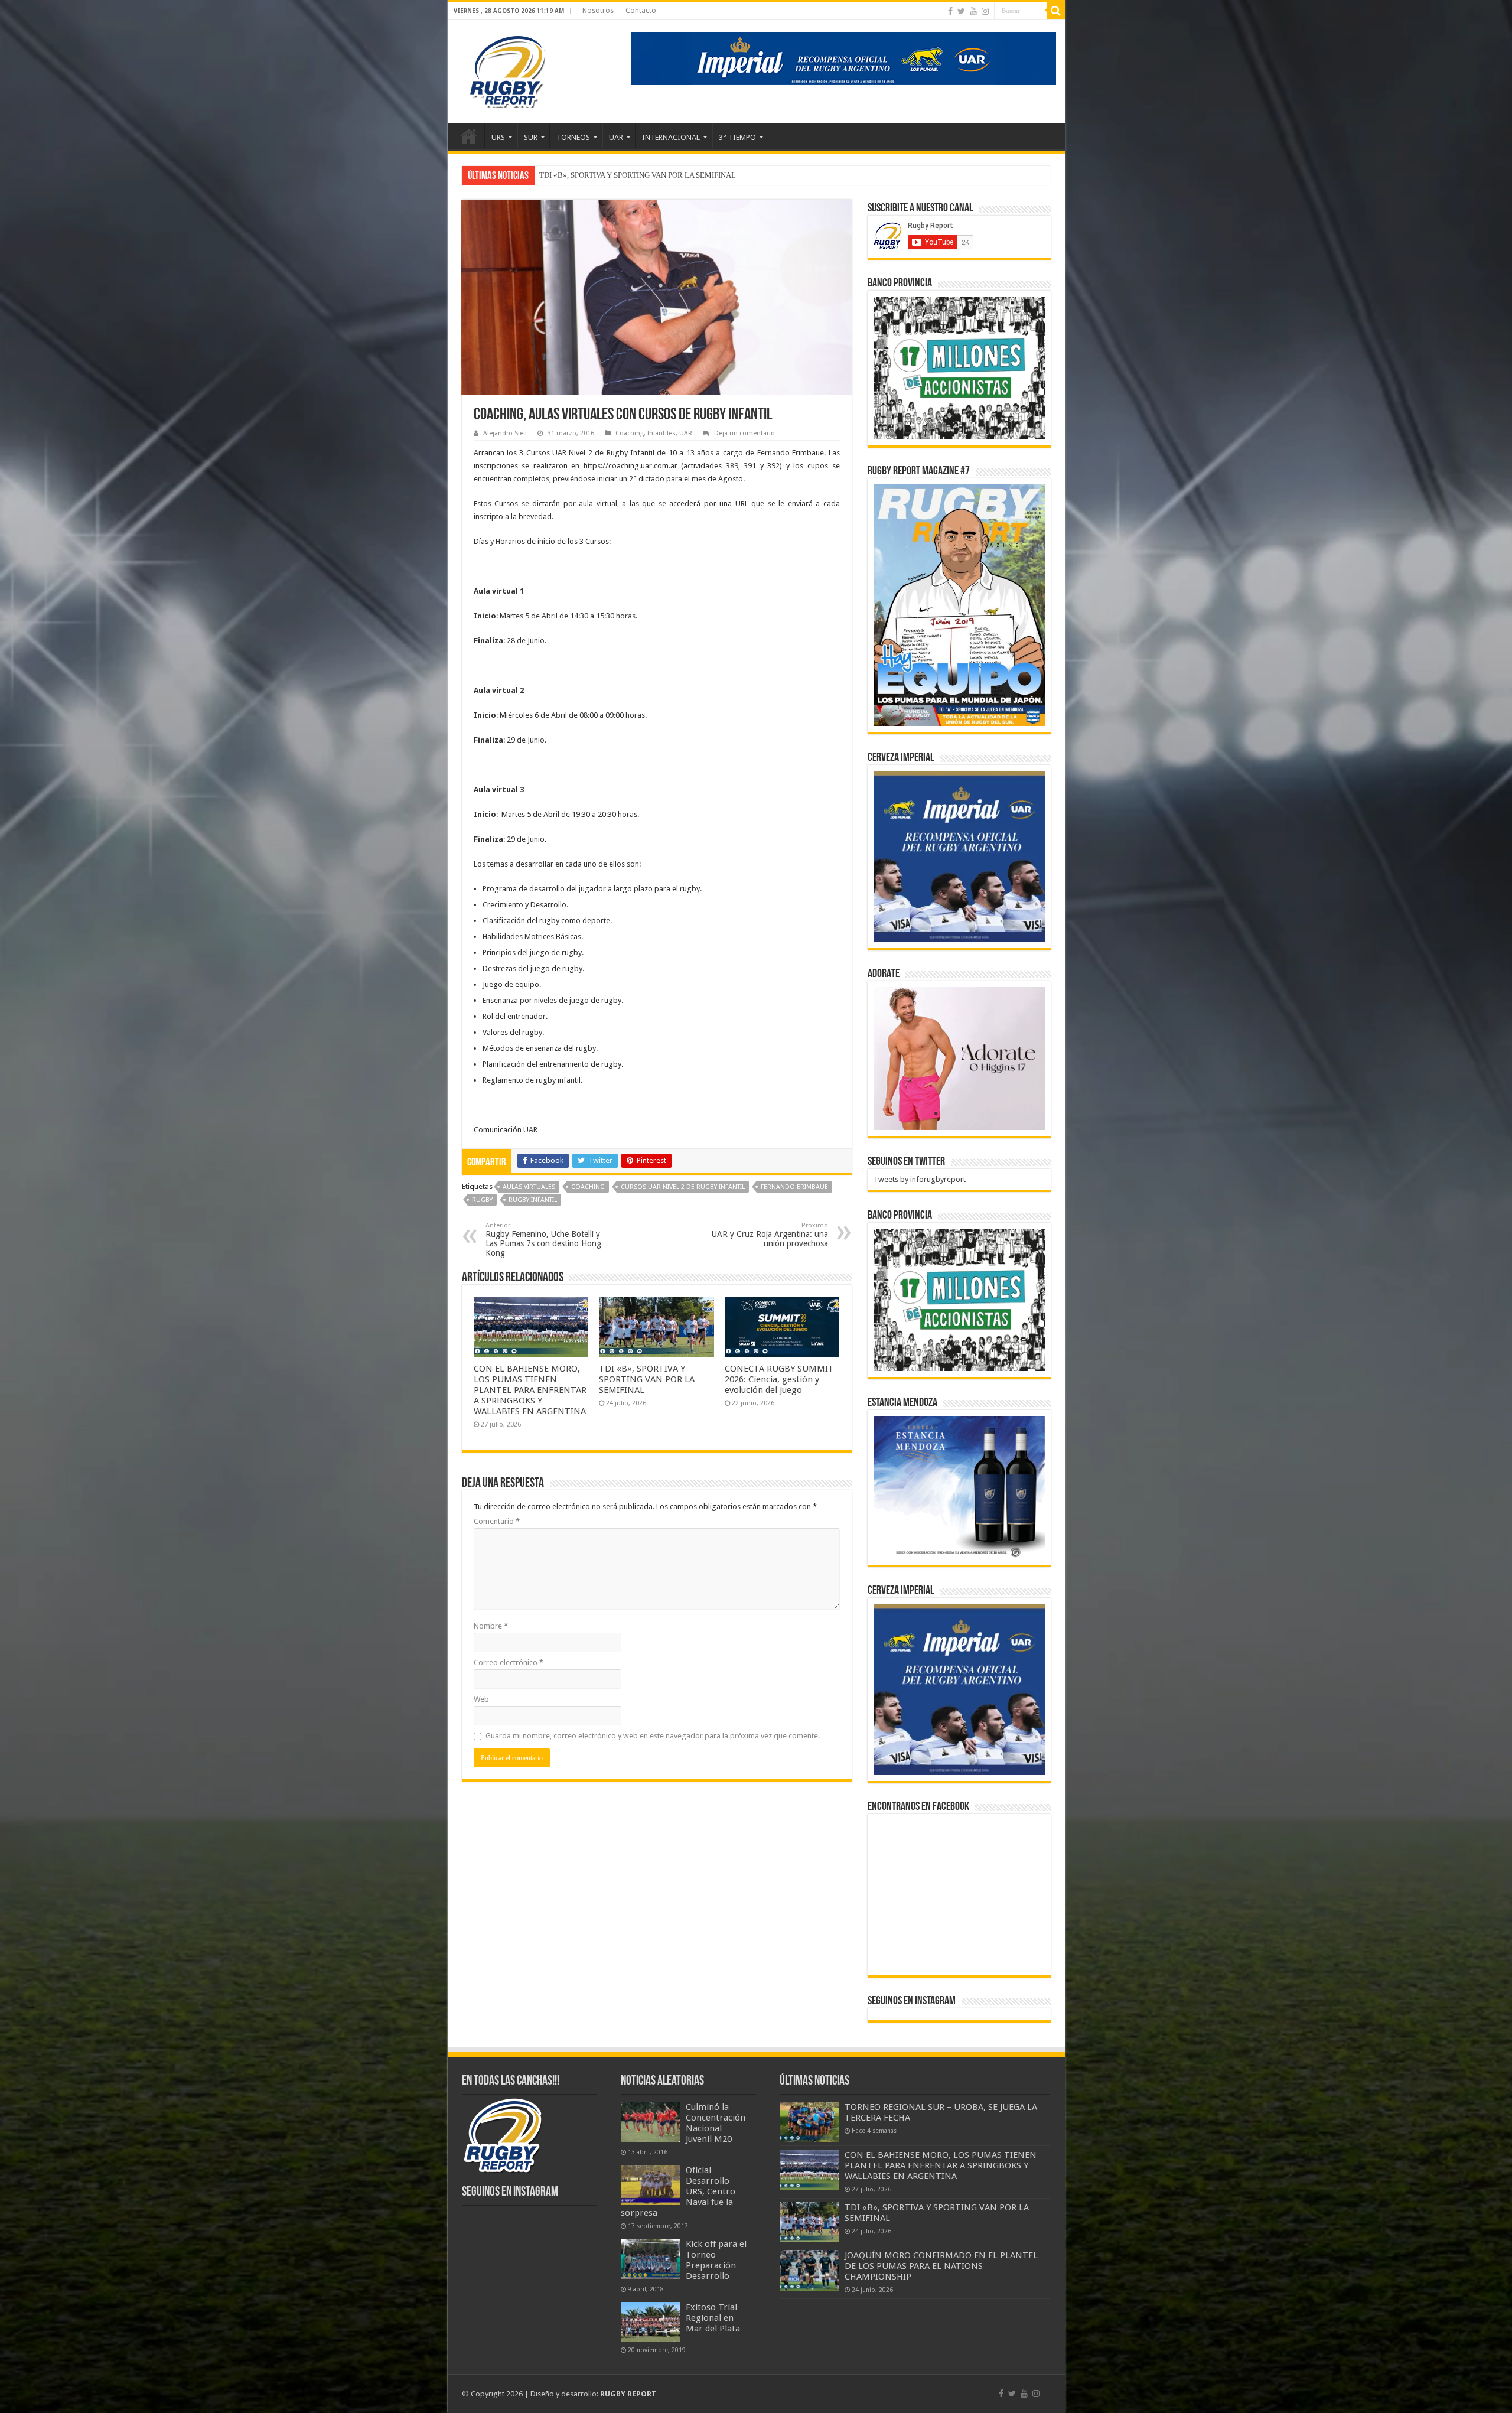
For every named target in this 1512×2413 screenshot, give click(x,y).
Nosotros (598, 11)
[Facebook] (950, 11)
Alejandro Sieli (505, 433)
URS (498, 137)
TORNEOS (573, 137)
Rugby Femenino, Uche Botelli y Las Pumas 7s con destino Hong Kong (543, 1240)
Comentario (497, 1521)
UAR (616, 137)
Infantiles (661, 433)
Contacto (641, 11)
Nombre (491, 1626)
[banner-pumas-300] (959, 856)
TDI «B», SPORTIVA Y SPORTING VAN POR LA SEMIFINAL (647, 1379)
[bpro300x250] (959, 367)
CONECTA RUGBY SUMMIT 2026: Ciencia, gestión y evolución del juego (779, 1379)
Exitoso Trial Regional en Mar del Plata (713, 2318)
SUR (531, 137)
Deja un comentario (744, 433)
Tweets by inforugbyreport (920, 1179)
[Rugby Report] (507, 70)
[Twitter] (961, 11)
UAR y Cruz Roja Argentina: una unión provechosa (770, 1235)
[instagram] (985, 11)
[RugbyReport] (843, 58)
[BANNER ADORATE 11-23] (959, 1058)
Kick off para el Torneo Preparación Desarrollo (716, 2260)
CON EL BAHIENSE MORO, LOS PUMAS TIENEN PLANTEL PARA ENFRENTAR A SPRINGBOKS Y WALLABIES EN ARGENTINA (530, 1390)
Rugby (482, 1200)
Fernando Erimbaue (794, 1187)
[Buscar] (1056, 11)
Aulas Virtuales (529, 1187)
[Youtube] (973, 11)
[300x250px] (959, 1487)
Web (481, 1699)
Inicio (469, 136)
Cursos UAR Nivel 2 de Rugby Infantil (683, 1187)
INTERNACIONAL (671, 137)
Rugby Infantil (533, 1200)
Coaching (630, 433)
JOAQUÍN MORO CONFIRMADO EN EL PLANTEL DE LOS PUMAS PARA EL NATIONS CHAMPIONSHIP (713, 175)
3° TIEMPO (737, 137)
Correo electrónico (509, 1663)
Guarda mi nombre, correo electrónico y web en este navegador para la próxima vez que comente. (653, 1736)
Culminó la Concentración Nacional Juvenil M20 (716, 2123)
